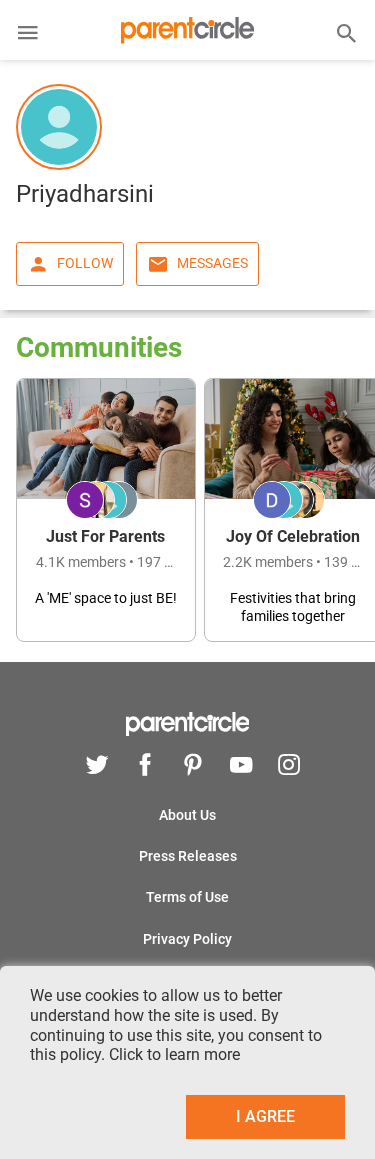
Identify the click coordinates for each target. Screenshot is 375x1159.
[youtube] (241, 767)
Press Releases (188, 856)
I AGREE (265, 1116)
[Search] (347, 31)
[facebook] (145, 767)
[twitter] (97, 767)
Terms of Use (187, 897)
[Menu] (28, 35)
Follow (85, 263)
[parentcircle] (188, 731)
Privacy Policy (187, 939)
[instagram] (284, 767)
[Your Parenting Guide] (187, 36)
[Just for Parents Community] (106, 510)
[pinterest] (193, 767)
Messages (212, 263)
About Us (187, 815)
